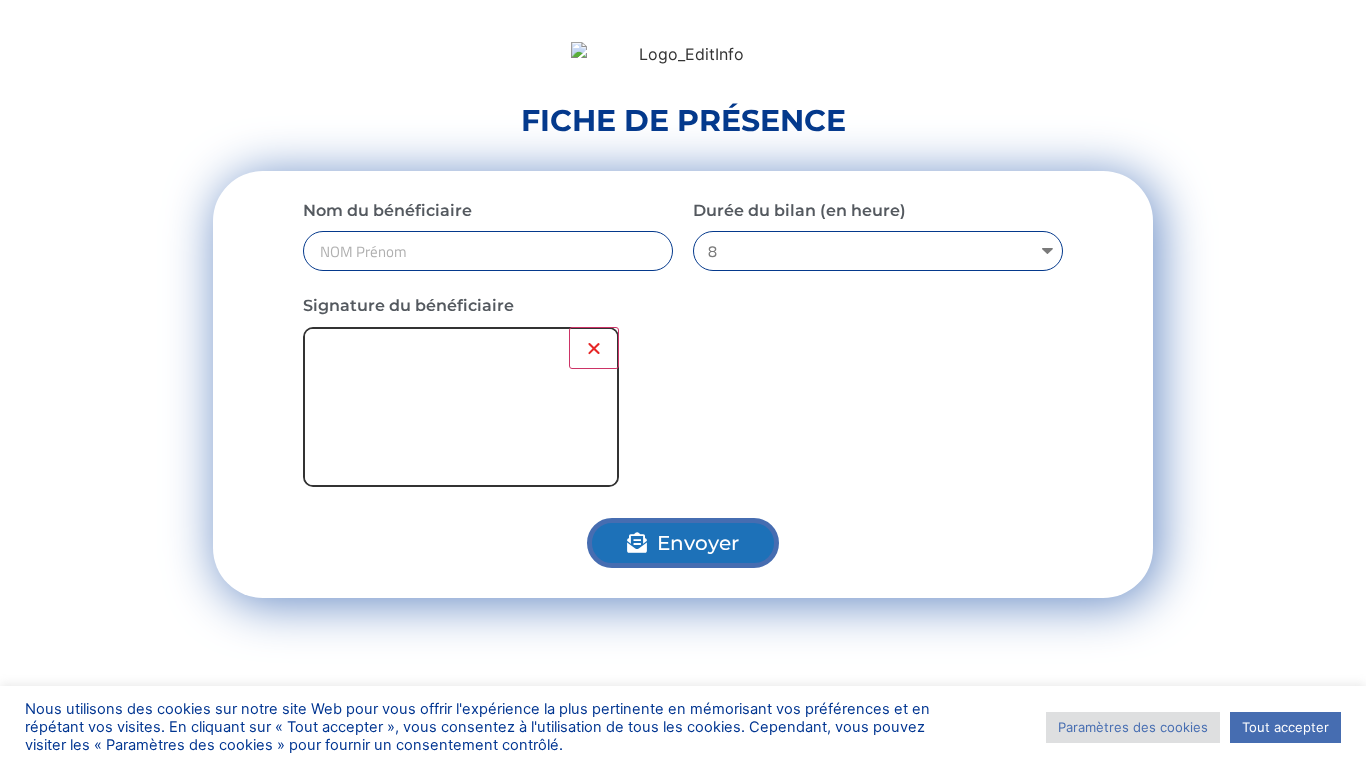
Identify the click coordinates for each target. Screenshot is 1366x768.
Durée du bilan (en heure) (799, 210)
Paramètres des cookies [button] (1133, 727)
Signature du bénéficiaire (408, 305)
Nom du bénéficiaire (387, 210)
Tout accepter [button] (1285, 727)
